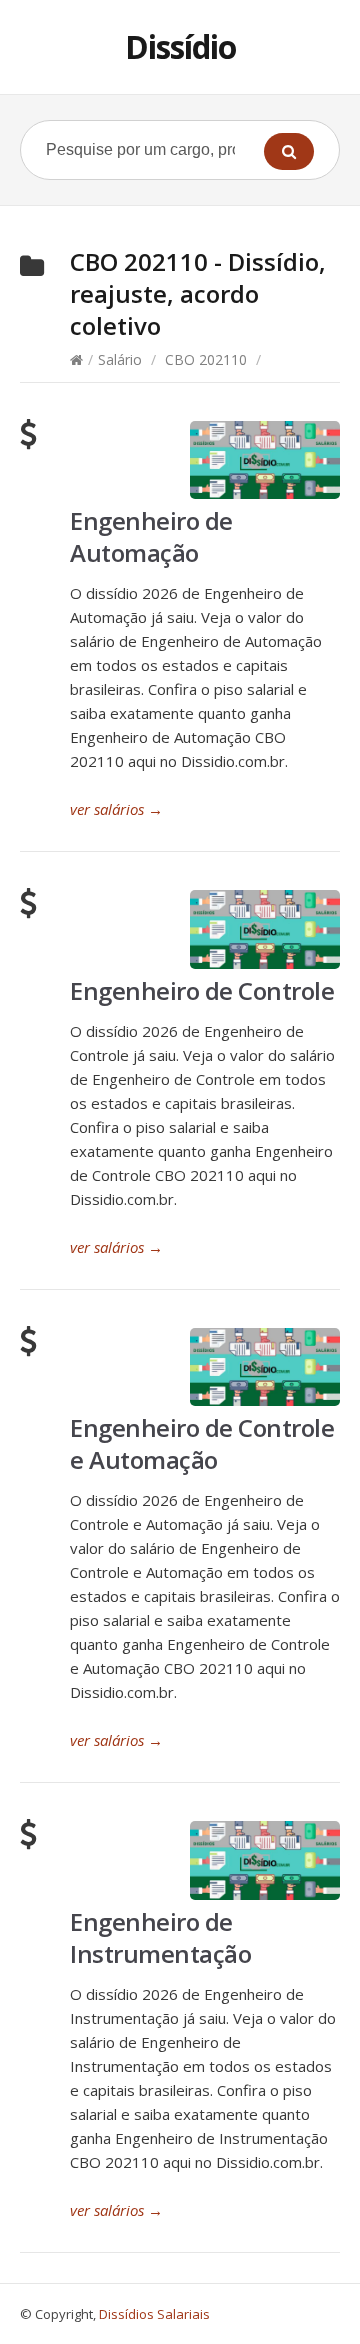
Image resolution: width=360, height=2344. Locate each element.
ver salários (116, 809)
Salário (120, 359)
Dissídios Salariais (154, 2314)
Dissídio (180, 46)
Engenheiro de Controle (202, 990)
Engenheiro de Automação (151, 536)
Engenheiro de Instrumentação (160, 1937)
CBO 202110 (206, 359)
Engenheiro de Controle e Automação (202, 1443)
